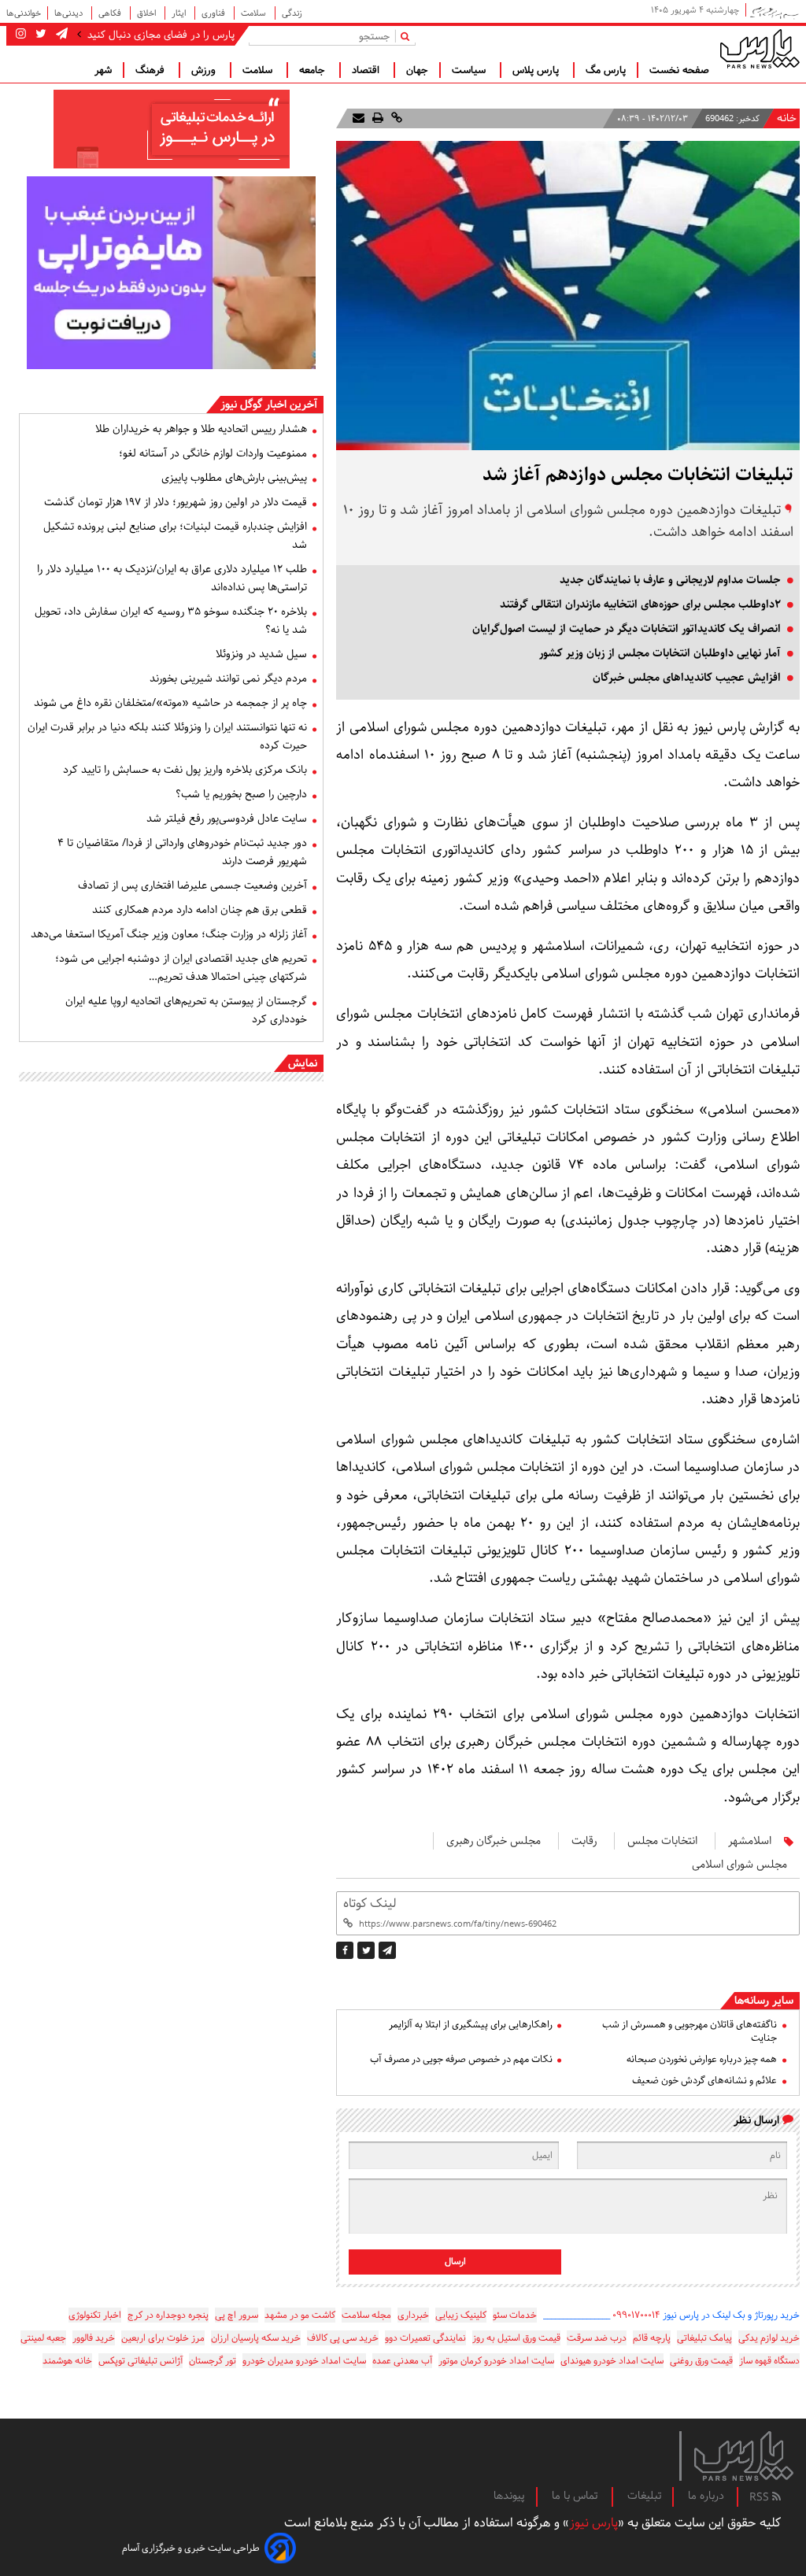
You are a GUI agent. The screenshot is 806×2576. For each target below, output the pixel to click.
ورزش (205, 70)
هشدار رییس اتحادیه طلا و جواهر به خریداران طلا (201, 429)
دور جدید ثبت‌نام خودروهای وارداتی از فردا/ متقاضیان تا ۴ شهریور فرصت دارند (182, 852)
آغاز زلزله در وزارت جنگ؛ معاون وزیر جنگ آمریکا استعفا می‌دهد (169, 934)
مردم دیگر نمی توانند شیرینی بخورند (228, 678)
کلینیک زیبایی (461, 2315)
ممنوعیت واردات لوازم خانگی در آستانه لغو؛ (213, 453)
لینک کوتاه (370, 1903)
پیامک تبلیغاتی (704, 2338)
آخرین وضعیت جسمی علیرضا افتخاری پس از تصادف (192, 885)
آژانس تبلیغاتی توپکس (140, 2361)
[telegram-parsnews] (60, 35)
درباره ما (706, 2496)
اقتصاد (367, 70)
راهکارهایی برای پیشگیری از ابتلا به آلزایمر (470, 2025)
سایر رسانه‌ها (764, 2001)
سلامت (255, 13)
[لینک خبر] (395, 118)
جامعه (314, 70)
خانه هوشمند (67, 2361)
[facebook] (345, 1950)
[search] (408, 36)
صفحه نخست (679, 70)
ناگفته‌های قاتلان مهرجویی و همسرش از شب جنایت (690, 2031)
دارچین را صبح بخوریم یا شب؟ (241, 794)
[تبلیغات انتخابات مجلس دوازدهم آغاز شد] (387, 1950)
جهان (417, 70)
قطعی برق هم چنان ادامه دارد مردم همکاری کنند (200, 910)
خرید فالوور (94, 2338)
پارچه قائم (652, 2338)
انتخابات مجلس (662, 1841)
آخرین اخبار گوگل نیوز (269, 405)
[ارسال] (359, 118)
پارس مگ (606, 70)
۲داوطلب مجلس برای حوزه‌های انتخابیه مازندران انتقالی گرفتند (640, 604)
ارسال (455, 2262)
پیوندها (509, 2496)
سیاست (470, 70)
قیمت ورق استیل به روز (516, 2338)
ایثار (180, 13)
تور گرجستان (213, 2361)
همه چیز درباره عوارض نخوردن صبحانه (702, 2059)
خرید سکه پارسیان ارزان (256, 2338)
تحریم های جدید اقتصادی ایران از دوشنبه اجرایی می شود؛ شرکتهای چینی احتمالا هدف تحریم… (181, 968)
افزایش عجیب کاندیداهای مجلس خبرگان (687, 678)
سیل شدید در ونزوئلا (261, 654)
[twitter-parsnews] (39, 35)
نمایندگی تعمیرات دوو (425, 2338)
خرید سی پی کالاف (343, 2338)
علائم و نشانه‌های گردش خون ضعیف (704, 2081)
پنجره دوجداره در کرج (168, 2315)
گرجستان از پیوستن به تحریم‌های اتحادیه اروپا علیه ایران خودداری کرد (186, 1010)
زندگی (292, 13)
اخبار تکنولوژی (95, 2315)
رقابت (584, 1841)
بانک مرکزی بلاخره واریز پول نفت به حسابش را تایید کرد (185, 770)
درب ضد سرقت (597, 2338)
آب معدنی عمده (402, 2361)
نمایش (303, 1063)
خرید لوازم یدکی (769, 2338)
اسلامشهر (750, 1841)
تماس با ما (576, 2496)
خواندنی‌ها (24, 13)
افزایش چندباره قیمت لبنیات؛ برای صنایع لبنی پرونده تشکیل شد (175, 536)
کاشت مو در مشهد (300, 2315)
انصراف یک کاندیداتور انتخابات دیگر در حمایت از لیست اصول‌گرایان (627, 629)
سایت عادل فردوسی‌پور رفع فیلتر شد (227, 819)
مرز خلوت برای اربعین (163, 2338)
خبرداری (413, 2315)
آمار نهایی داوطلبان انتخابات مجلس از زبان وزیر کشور (660, 653)
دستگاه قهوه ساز (769, 2361)
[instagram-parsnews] (21, 35)
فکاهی (111, 13)
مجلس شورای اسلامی (739, 1865)
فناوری (214, 13)
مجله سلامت (366, 2315)
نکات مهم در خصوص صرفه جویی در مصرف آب (461, 2059)
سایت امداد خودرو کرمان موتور (496, 2361)
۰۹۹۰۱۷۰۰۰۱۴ (636, 2315)
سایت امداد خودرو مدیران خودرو (304, 2361)
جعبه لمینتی (43, 2338)
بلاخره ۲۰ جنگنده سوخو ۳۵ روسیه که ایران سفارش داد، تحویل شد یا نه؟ (171, 621)
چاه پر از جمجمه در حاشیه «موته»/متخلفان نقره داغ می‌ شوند (170, 703)
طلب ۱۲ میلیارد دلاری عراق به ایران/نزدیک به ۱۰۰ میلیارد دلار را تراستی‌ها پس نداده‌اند (172, 578)
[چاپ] (376, 118)
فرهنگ (152, 70)
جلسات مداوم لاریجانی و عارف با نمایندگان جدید (670, 580)
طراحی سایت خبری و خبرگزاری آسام (191, 2548)
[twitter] (366, 1950)
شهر (103, 70)
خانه (787, 118)
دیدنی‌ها (70, 13)
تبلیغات (644, 2496)
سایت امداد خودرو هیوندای (612, 2361)
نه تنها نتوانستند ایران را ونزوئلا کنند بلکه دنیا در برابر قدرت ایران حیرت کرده (167, 736)
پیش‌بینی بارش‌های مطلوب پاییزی (234, 478)
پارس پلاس (537, 70)
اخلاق (148, 13)
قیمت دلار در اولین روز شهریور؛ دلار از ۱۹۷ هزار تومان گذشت (176, 502)
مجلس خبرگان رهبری (494, 1841)
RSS (761, 2497)
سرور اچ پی (237, 2315)
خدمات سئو (515, 2315)
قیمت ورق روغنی (701, 2361)
